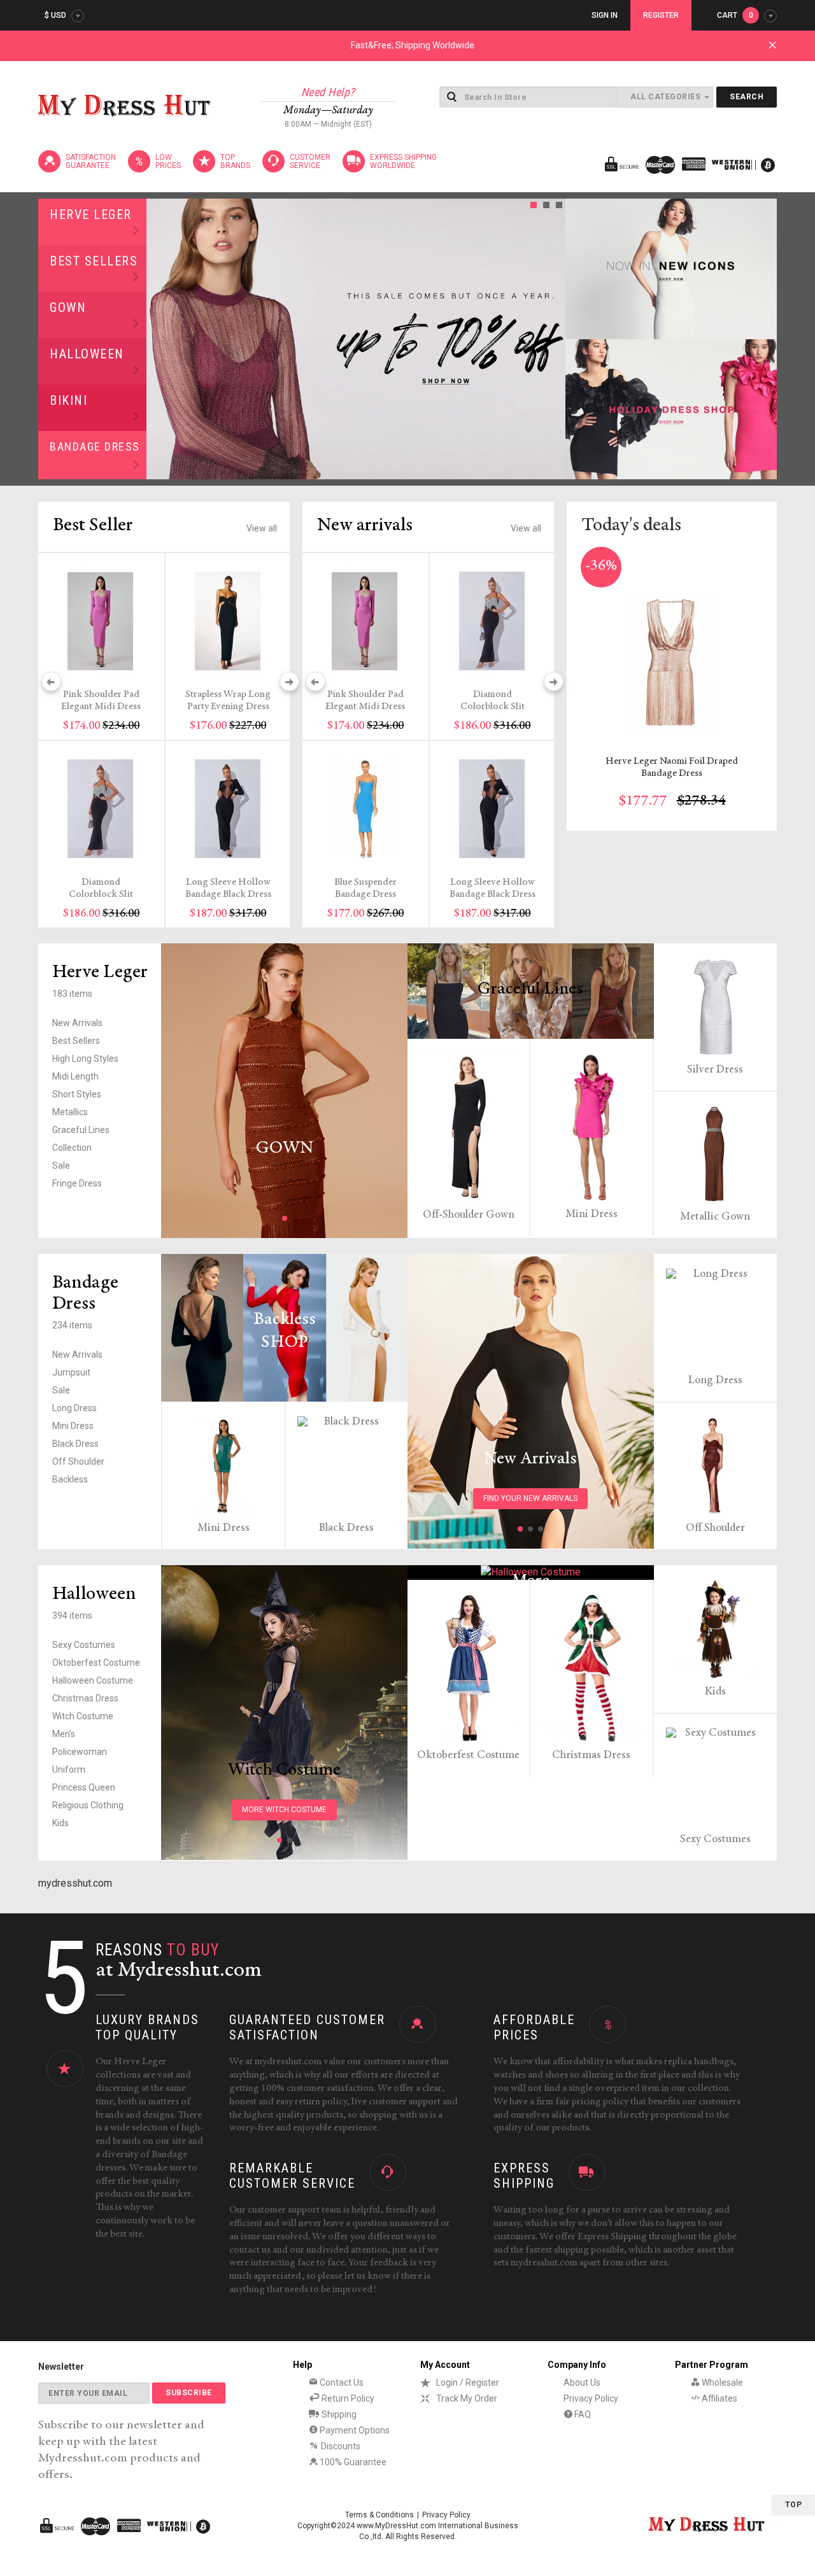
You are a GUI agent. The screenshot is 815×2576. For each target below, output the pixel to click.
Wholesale (721, 2382)
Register (661, 15)
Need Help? (328, 92)
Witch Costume (83, 1716)
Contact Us (341, 2382)
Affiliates (719, 2398)
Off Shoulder (78, 1461)
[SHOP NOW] (671, 269)
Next (552, 339)
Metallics (70, 1112)
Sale (61, 1165)
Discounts (340, 2446)
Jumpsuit (71, 1372)
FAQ (582, 2414)
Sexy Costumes (84, 1645)
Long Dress (74, 1408)
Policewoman (80, 1752)
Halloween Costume (93, 1680)
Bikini (68, 400)
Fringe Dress (77, 1183)
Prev (160, 339)
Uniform (69, 1770)
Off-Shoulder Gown (469, 1215)
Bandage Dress (95, 447)
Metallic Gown (715, 1217)
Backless (70, 1479)
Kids (60, 1823)
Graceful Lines (81, 1130)
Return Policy (347, 2398)
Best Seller (93, 526)
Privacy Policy (591, 2398)
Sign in (605, 15)
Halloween (87, 354)
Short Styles (77, 1094)
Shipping (338, 2414)
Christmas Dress (85, 1698)
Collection (72, 1148)
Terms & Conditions (379, 2515)
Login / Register (468, 2382)
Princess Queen (84, 1787)
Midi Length (75, 1076)
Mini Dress (592, 1214)
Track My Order (467, 2398)
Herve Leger (91, 215)
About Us (582, 2382)
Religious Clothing (88, 1805)
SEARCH (747, 97)
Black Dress (75, 1444)
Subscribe (189, 2393)
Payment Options (354, 2430)
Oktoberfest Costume (96, 1663)
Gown (68, 307)
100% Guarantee (352, 2462)
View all (262, 528)
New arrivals (365, 526)
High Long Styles (85, 1059)
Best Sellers (94, 261)
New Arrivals (77, 1023)
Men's (64, 1734)
